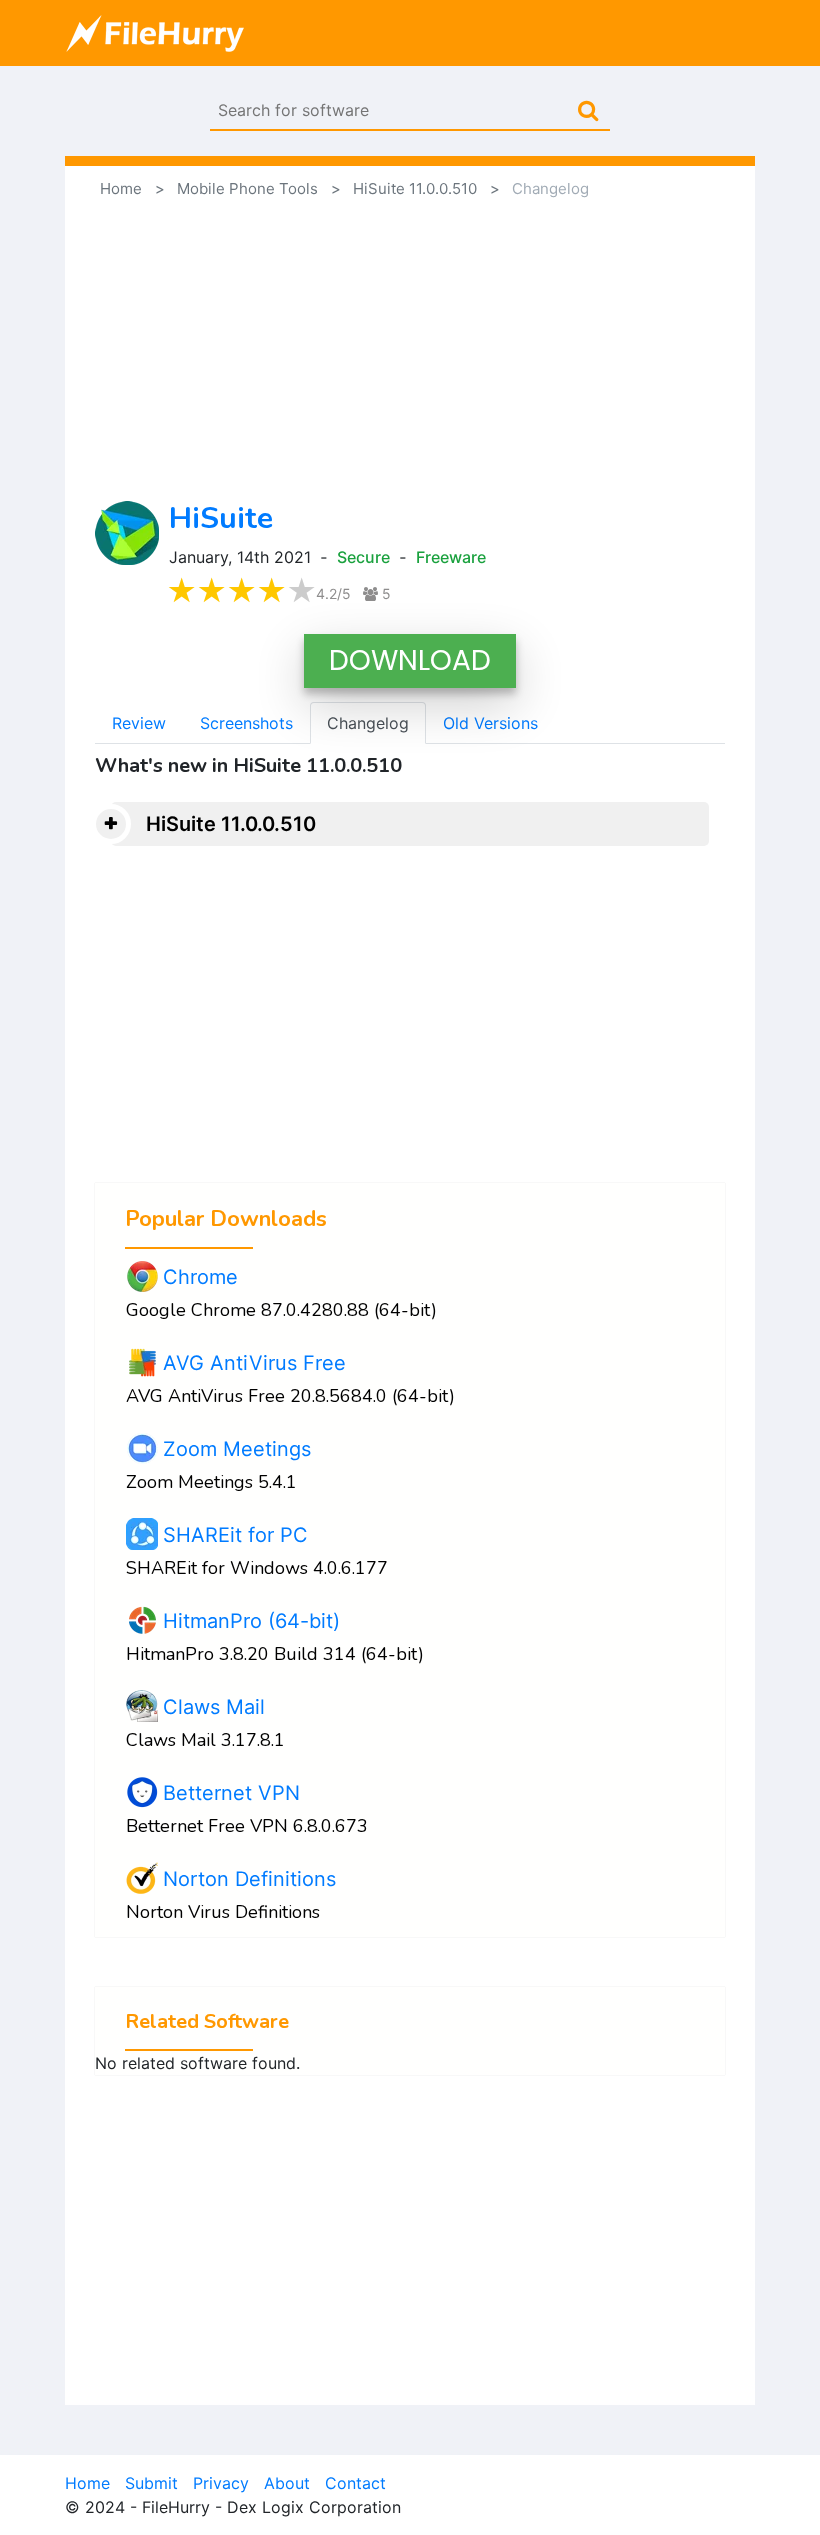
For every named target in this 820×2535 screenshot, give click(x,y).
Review (139, 723)
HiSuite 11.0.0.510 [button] (231, 824)
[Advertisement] (410, 351)
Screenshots (246, 723)
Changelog (368, 723)
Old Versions (490, 723)
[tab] (410, 824)
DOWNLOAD (410, 660)
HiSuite (221, 518)
